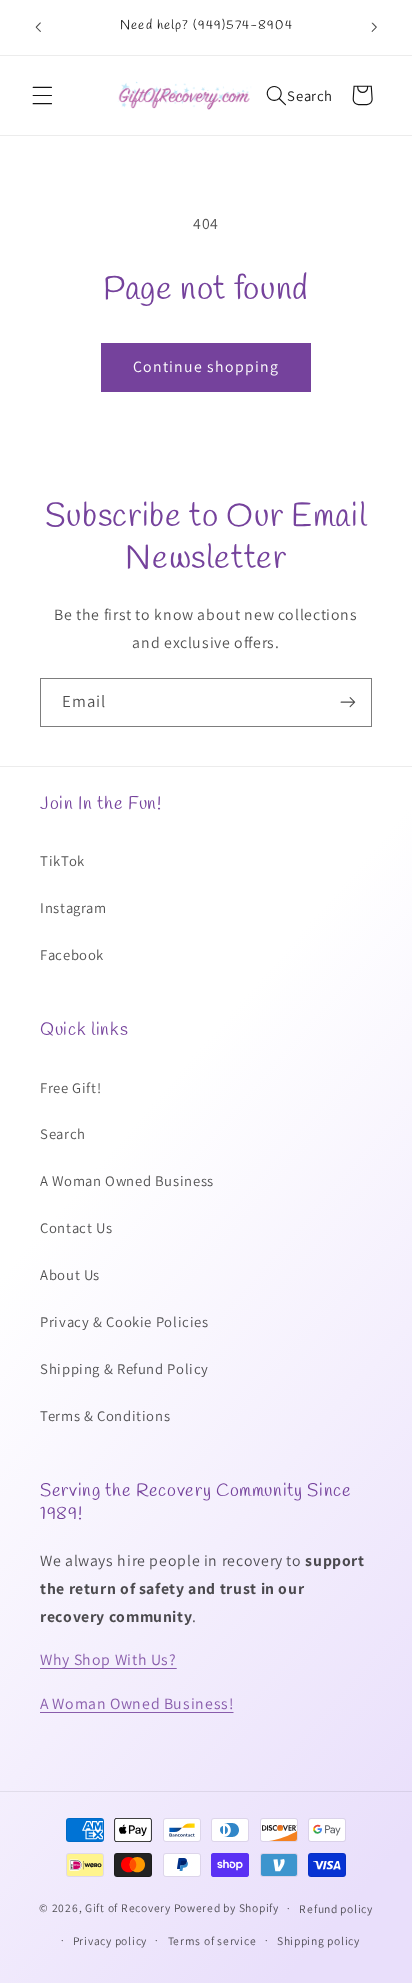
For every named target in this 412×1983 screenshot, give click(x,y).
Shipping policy (318, 1940)
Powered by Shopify (226, 1907)
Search (63, 1133)
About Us (70, 1274)
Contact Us (76, 1227)
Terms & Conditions (105, 1415)
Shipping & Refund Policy (124, 1368)
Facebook (72, 954)
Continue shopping (206, 366)
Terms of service (212, 1940)
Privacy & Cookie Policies (124, 1321)
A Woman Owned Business (127, 1180)
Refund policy (336, 1908)
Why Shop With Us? (108, 1659)
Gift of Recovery (128, 1907)
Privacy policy (110, 1940)
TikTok (62, 860)
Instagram (73, 907)
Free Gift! (70, 1087)
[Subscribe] (348, 702)
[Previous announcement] (38, 27)
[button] (42, 95)
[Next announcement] (374, 27)
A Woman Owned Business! (137, 1703)
